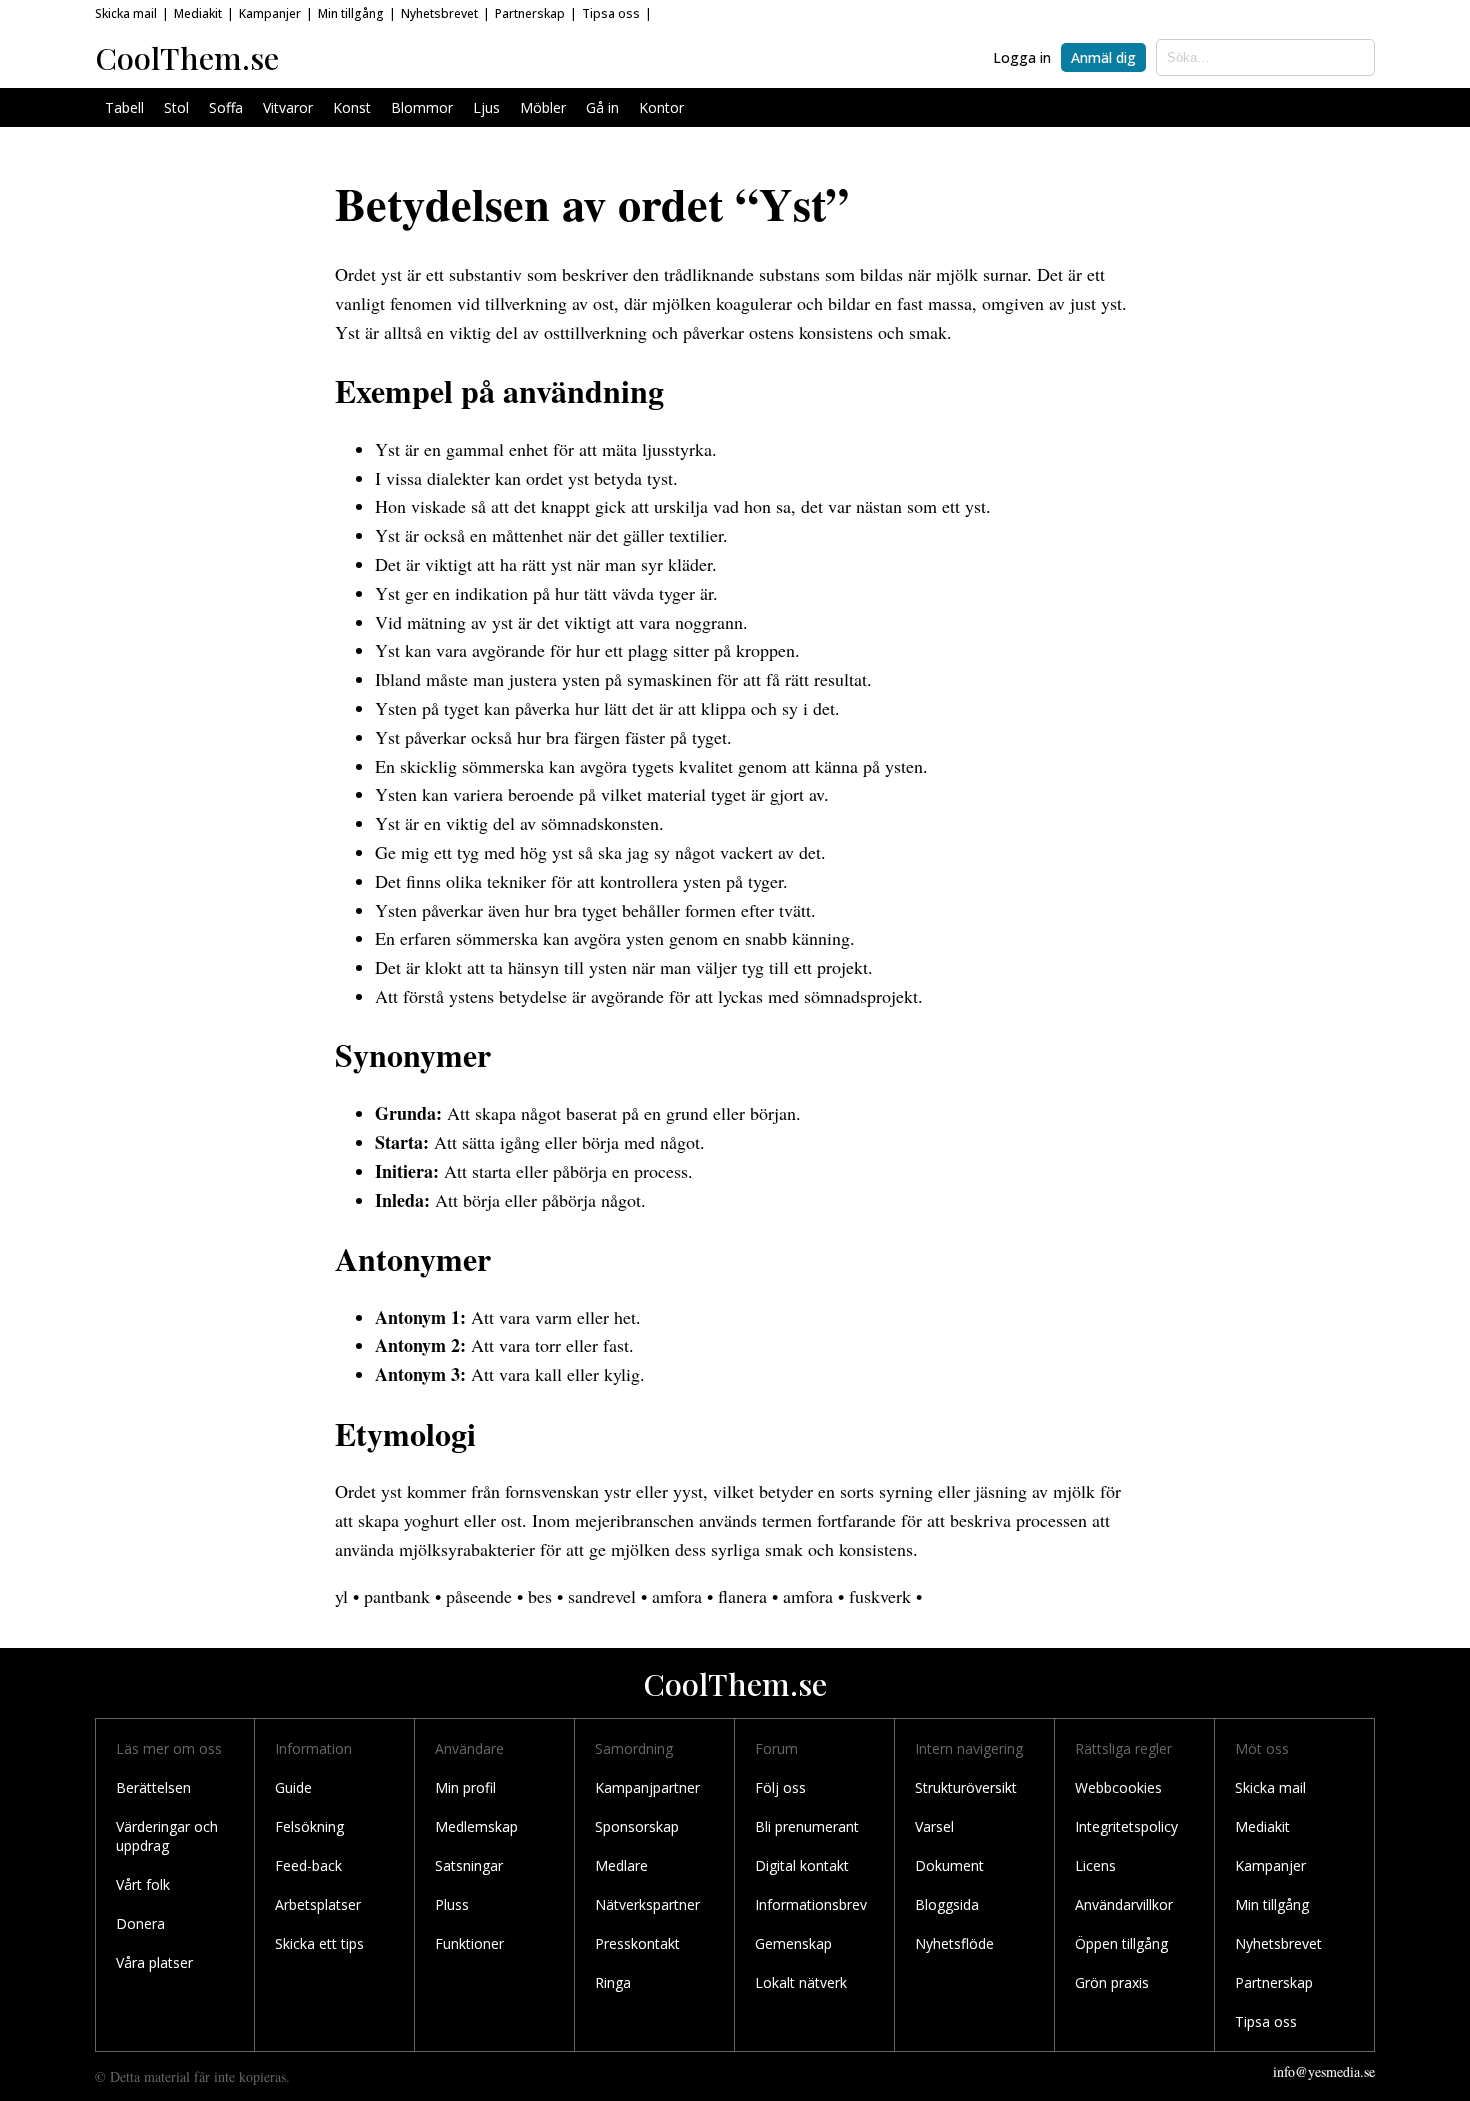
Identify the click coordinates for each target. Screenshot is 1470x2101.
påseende (479, 1596)
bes (540, 1596)
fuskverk (880, 1596)
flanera (742, 1596)
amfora (677, 1596)
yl (341, 1596)
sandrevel (602, 1596)
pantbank (397, 1596)
